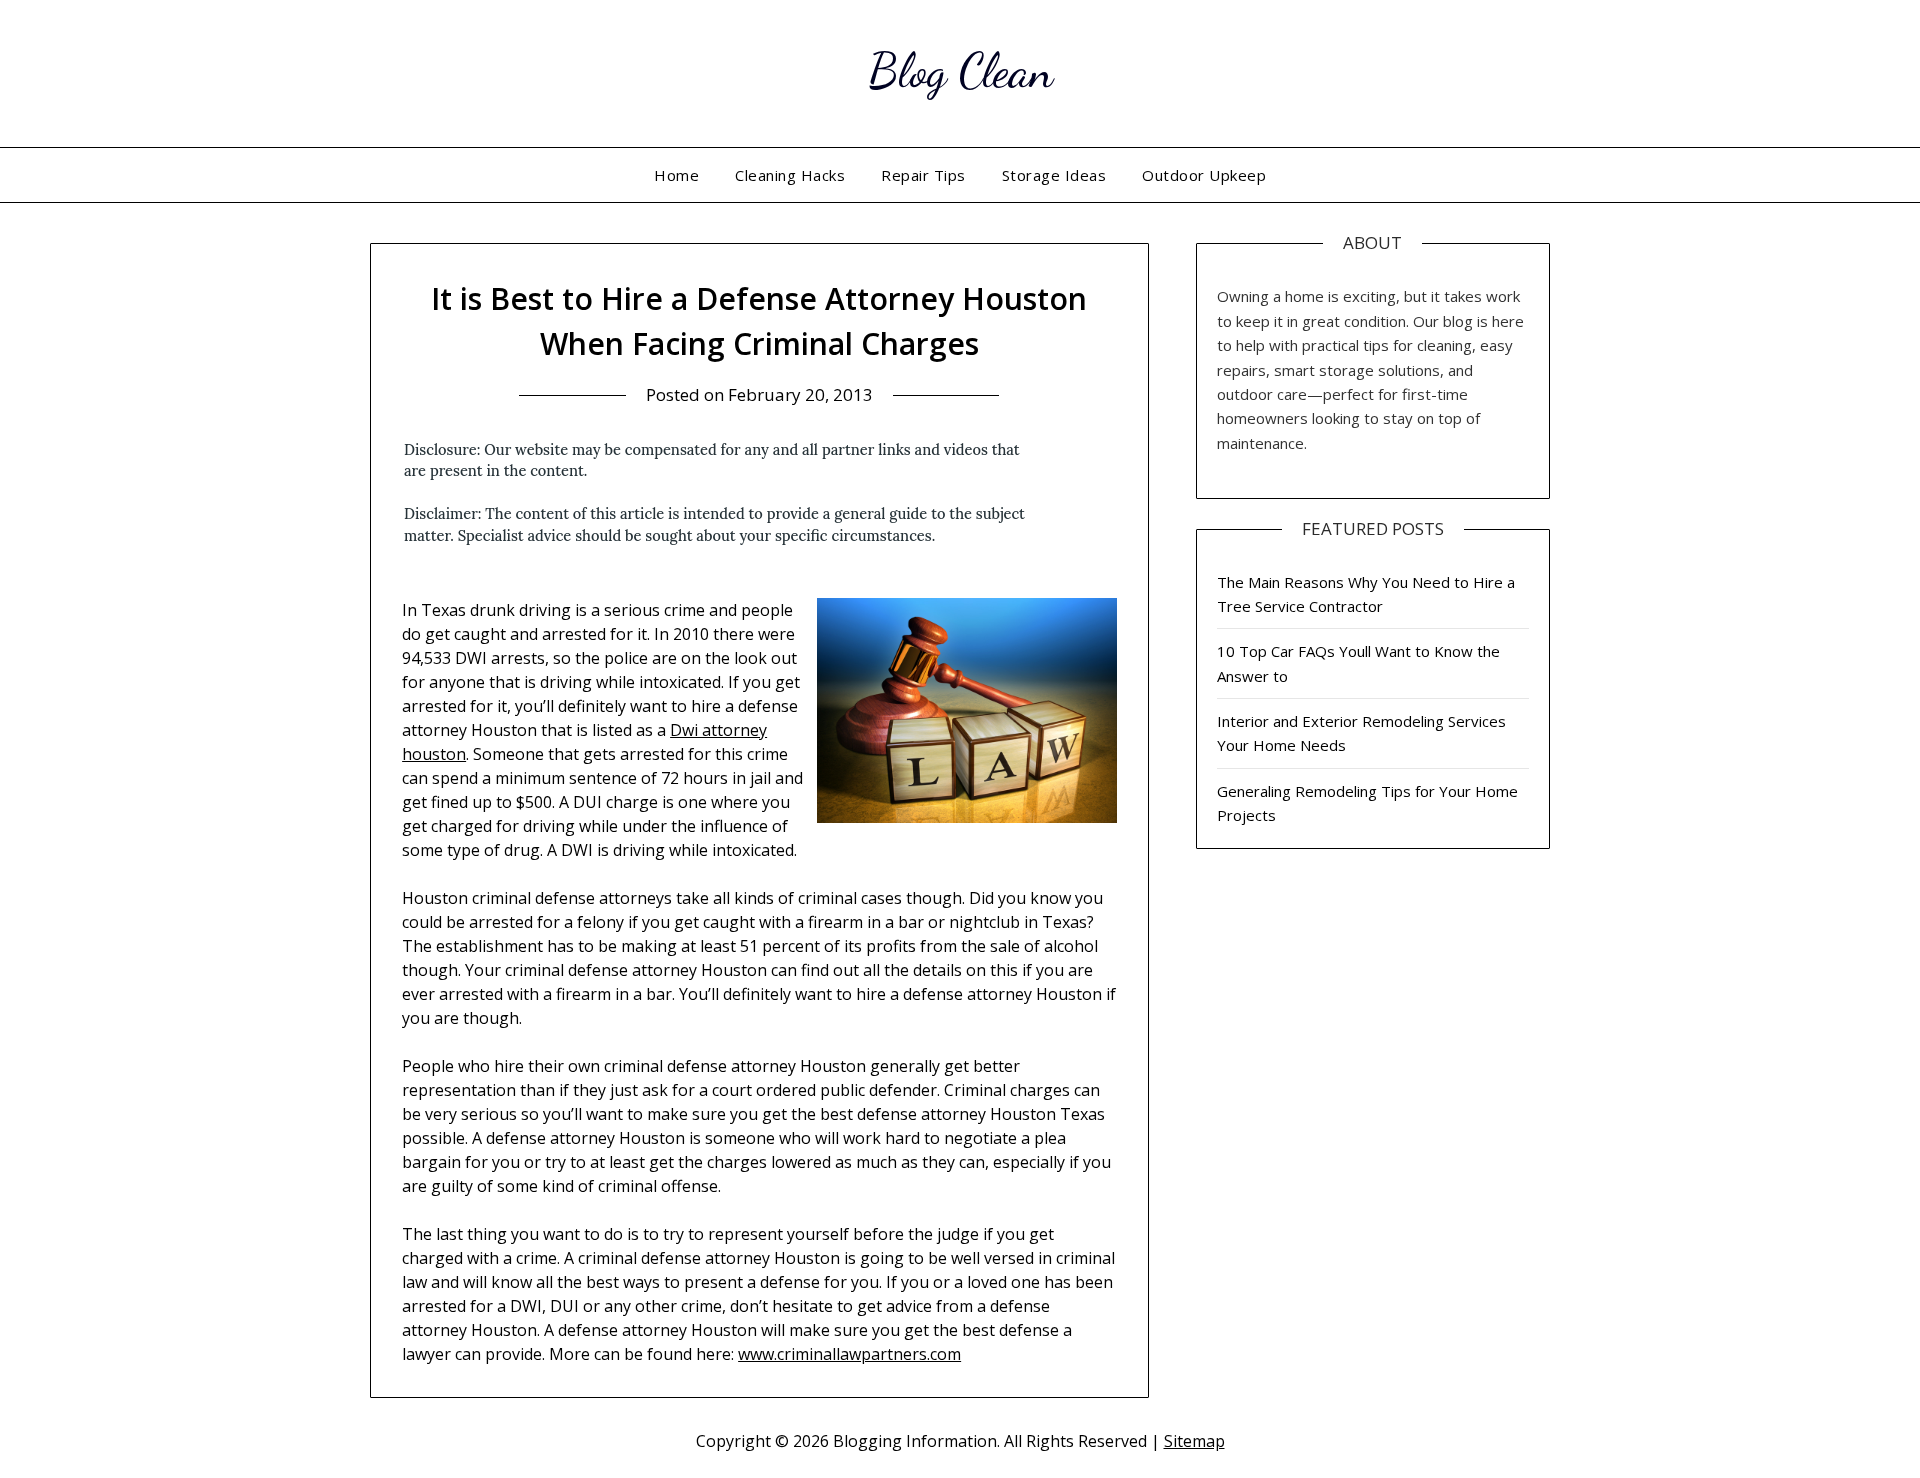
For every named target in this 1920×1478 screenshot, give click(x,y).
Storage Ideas (1054, 175)
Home (676, 175)
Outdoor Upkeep (1204, 175)
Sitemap (1194, 1441)
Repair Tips (923, 175)
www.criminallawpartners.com (849, 1354)
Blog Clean (960, 70)
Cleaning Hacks (790, 175)
